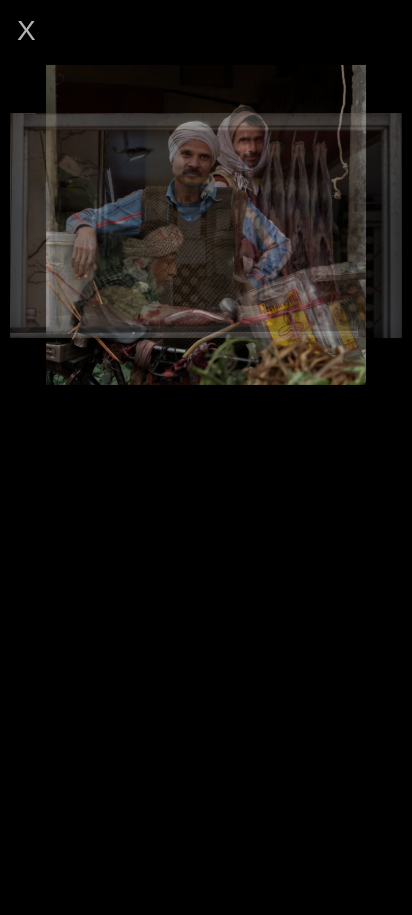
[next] (376, 225)
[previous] (35, 225)
